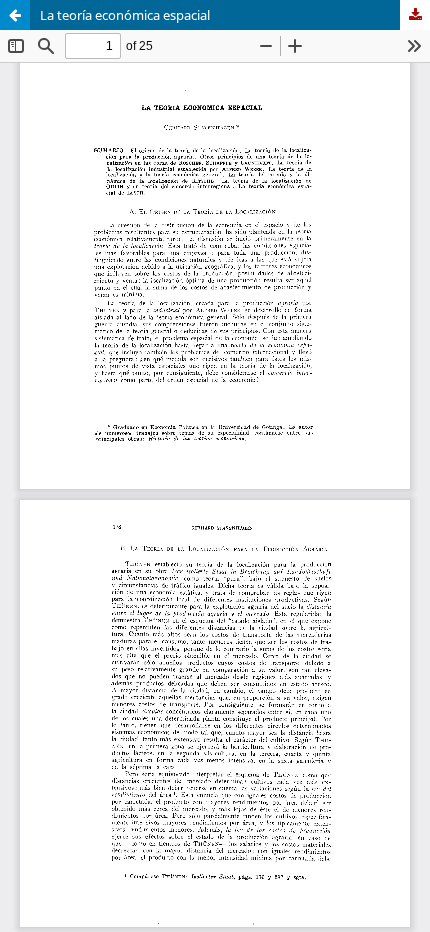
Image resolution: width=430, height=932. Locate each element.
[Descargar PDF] (415, 15)
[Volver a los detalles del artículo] (15, 15)
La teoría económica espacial (125, 15)
